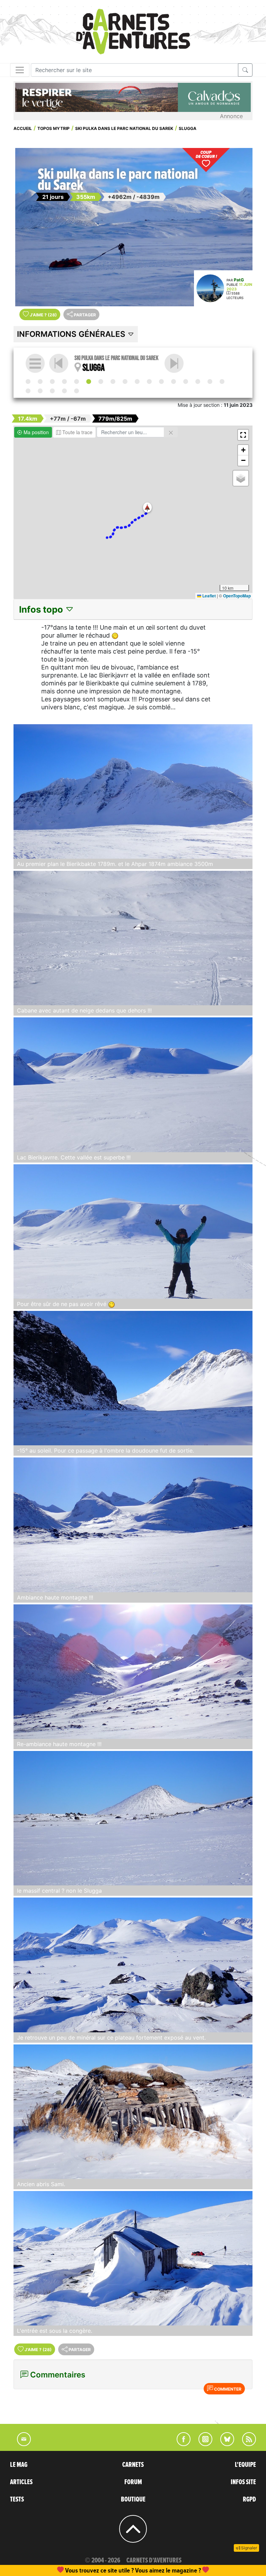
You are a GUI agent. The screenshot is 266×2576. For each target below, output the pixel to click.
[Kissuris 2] (40, 391)
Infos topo (42, 609)
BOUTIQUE (133, 2499)
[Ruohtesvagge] (64, 382)
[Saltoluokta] (113, 382)
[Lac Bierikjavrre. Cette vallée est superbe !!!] (133, 1085)
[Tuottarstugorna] (198, 382)
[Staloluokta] (210, 382)
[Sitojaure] (125, 382)
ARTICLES (21, 2482)
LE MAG (19, 2465)
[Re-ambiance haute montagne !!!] (133, 1672)
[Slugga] (89, 382)
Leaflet (209, 596)
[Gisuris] (52, 391)
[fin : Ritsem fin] (77, 391)
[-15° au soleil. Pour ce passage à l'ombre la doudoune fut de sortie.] (133, 1378)
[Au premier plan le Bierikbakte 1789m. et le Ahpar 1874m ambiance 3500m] (133, 791)
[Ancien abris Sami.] (133, 2112)
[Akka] (40, 382)
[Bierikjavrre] (77, 382)
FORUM (133, 2482)
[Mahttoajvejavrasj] (222, 382)
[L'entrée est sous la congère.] (133, 2258)
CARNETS (133, 2465)
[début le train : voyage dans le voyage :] (28, 382)
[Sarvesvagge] (186, 382)
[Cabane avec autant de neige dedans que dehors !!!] (133, 938)
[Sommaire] (35, 363)
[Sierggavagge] (28, 391)
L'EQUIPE (245, 2465)
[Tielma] (174, 382)
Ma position (36, 432)
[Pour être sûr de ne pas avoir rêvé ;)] (133, 1232)
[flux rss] (246, 2444)
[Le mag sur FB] (181, 2444)
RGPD (249, 2499)
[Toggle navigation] (20, 70)
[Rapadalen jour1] (137, 382)
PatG (239, 280)
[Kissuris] (52, 382)
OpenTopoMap (237, 596)
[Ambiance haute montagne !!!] (133, 1525)
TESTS (17, 2499)
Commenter (227, 2389)
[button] (147, 507)
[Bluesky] (224, 2444)
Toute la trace (77, 432)
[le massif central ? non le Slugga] (133, 1818)
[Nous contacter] (20, 2444)
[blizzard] (149, 382)
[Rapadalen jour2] (161, 382)
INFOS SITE (243, 2482)
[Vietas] (174, 363)
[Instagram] (202, 2444)
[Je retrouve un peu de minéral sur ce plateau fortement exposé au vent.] (133, 1965)
